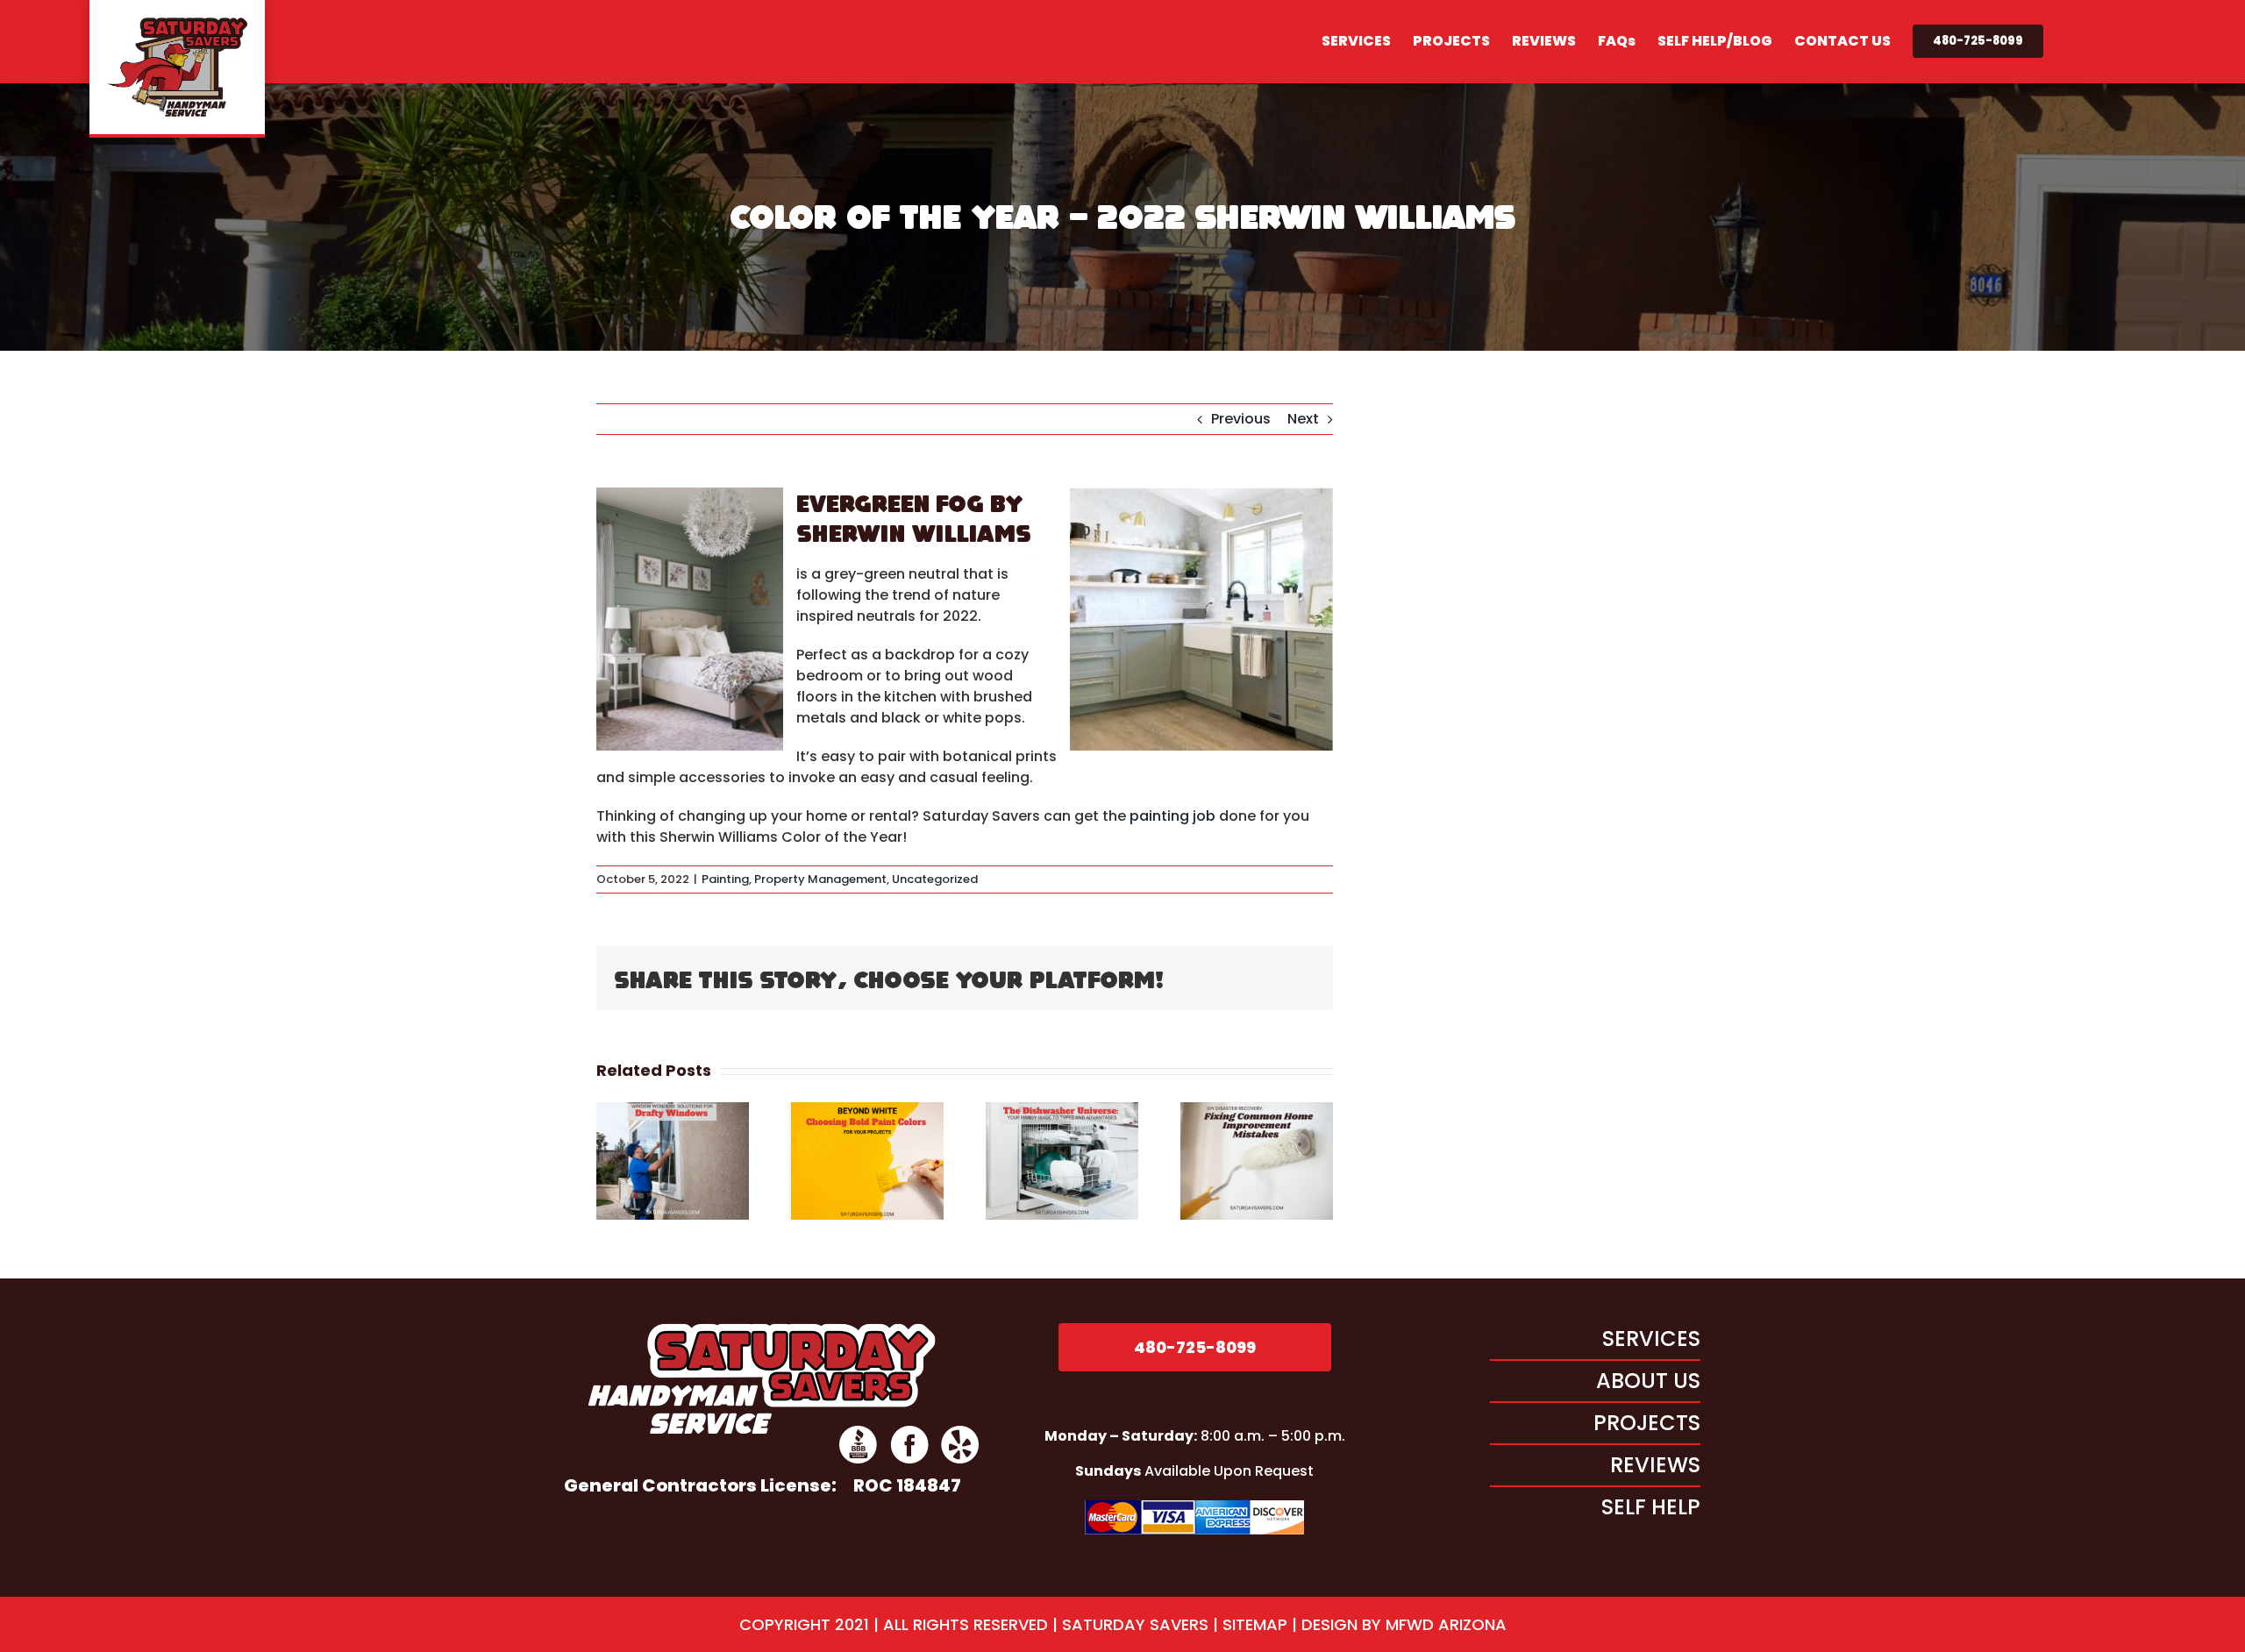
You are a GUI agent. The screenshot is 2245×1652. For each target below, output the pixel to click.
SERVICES (1651, 1339)
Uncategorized (935, 879)
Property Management (820, 879)
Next (1303, 419)
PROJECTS (1647, 1423)
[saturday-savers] (762, 1330)
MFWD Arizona (1444, 1624)
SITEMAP (1255, 1624)
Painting (725, 879)
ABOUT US (1648, 1381)
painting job (1172, 816)
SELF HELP (1651, 1507)
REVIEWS (1655, 1465)
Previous (1241, 419)
